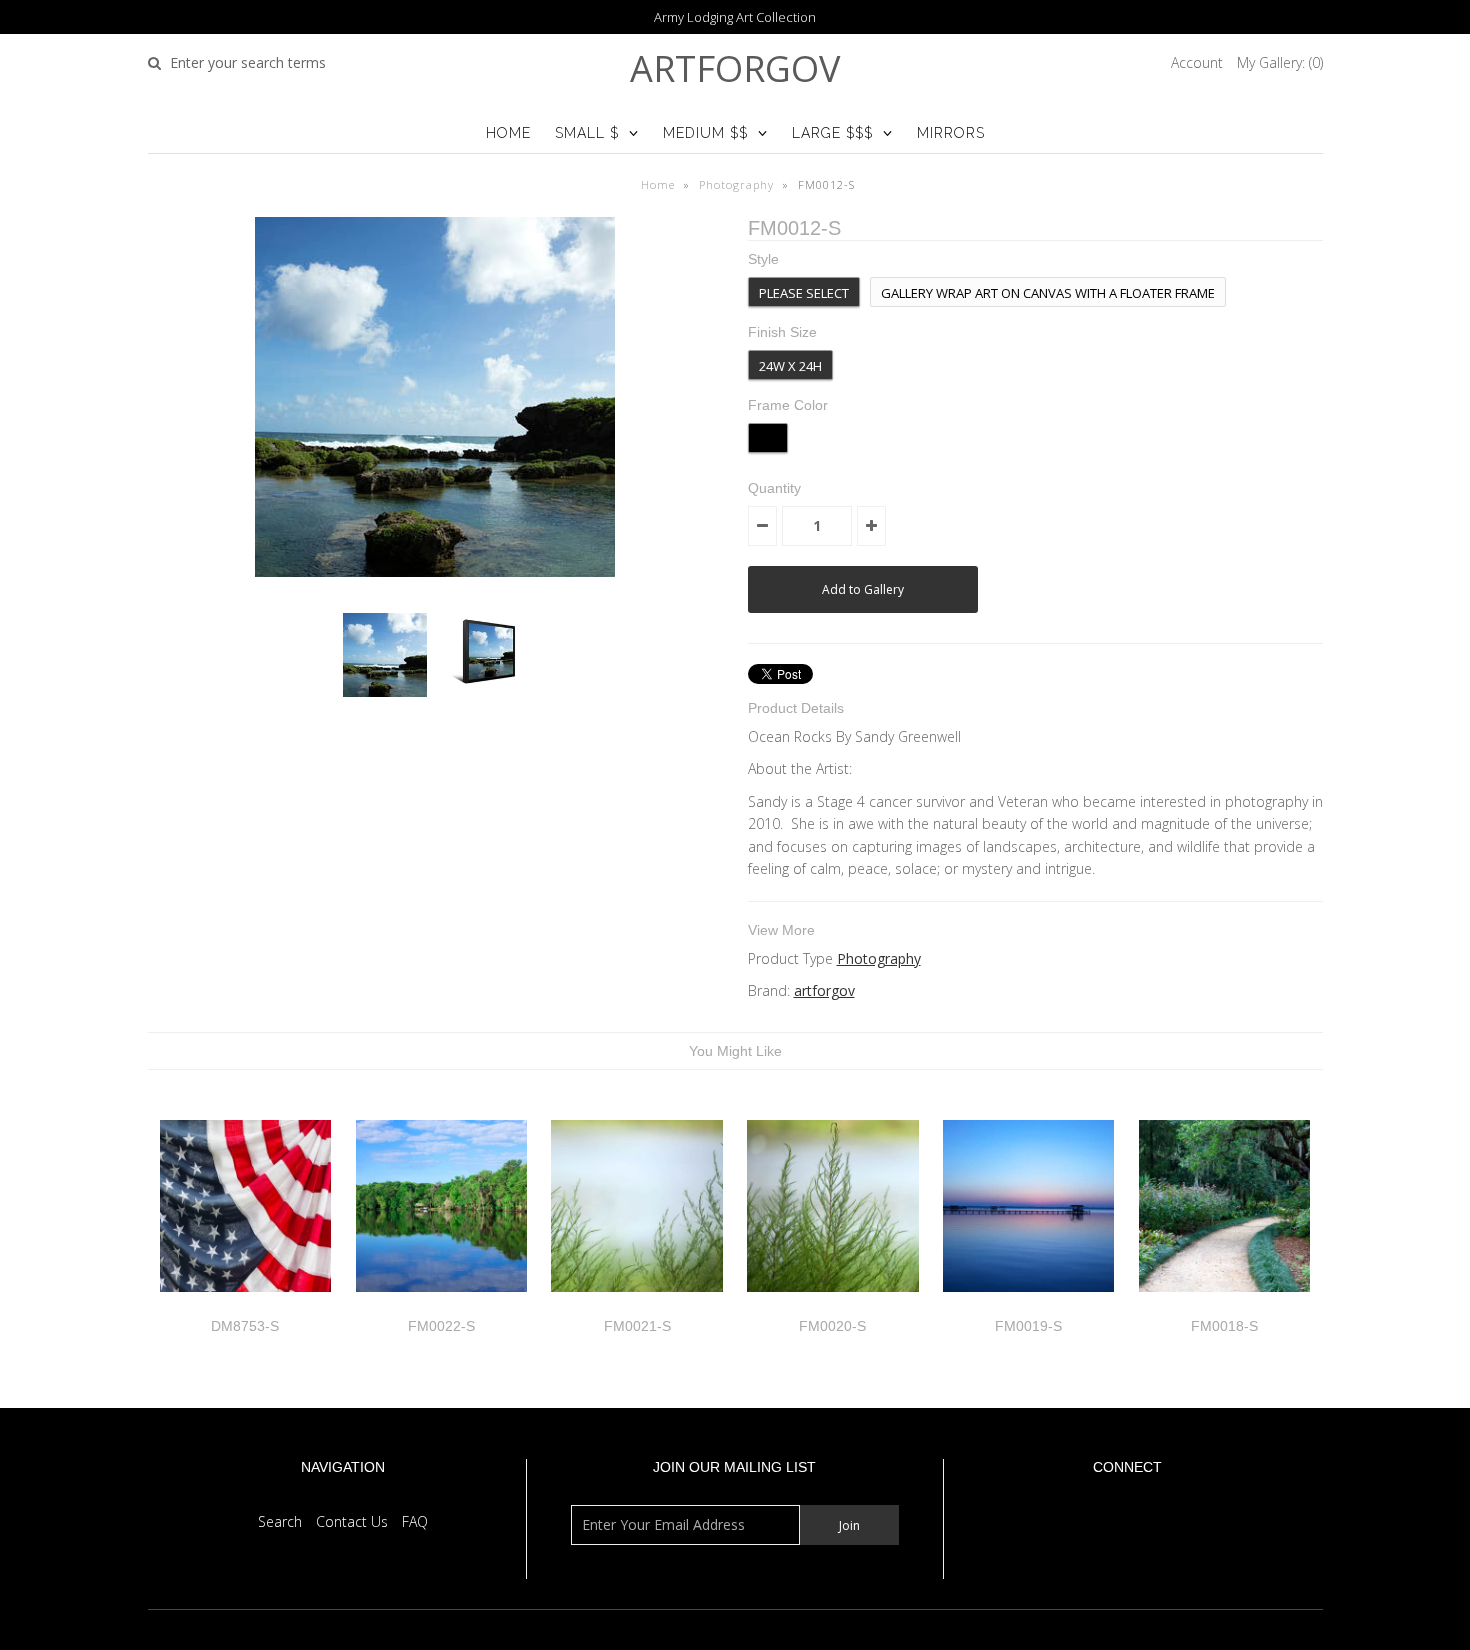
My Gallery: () (1280, 62)
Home (508, 133)
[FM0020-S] (832, 1306)
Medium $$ (705, 133)
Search (280, 1521)
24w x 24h (790, 366)
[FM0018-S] (1224, 1306)
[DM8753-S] (245, 1306)
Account (1197, 62)
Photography (736, 184)
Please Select (804, 293)
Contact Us (352, 1521)
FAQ (415, 1521)
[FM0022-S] (441, 1306)
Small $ (587, 133)
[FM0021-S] (636, 1306)
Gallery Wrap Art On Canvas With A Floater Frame (1048, 293)
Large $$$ (832, 133)
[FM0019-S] (1028, 1306)
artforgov (735, 68)
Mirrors (951, 133)
